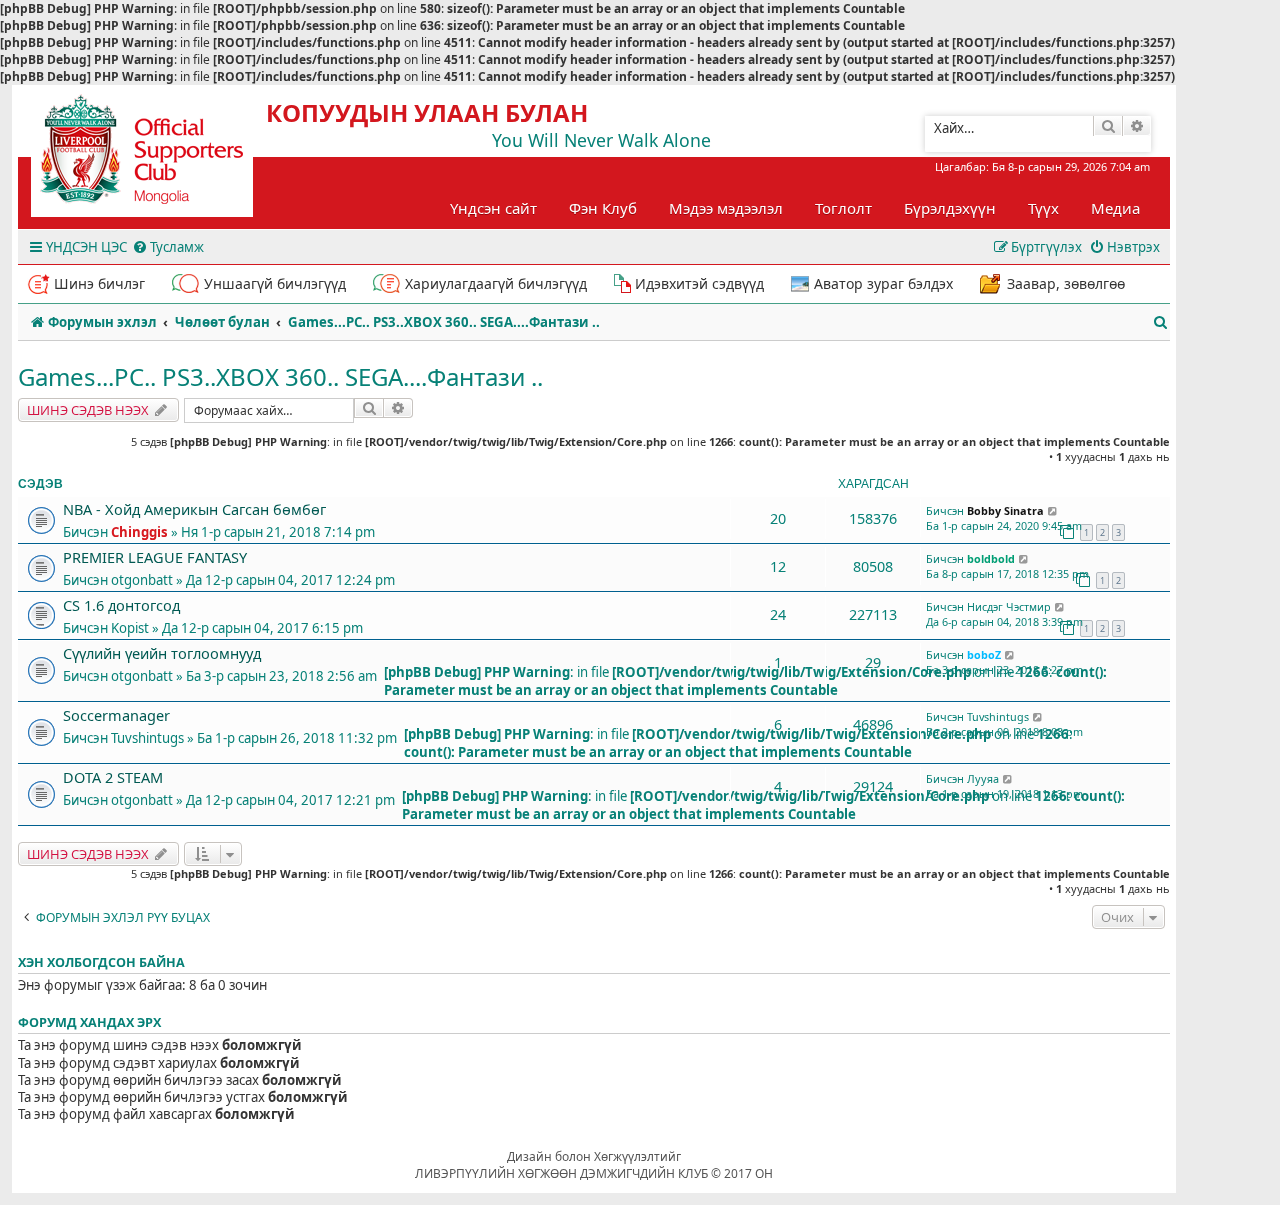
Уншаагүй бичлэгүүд (275, 283)
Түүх (1043, 208)
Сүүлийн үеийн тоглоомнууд (162, 653)
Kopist (130, 628)
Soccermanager (116, 715)
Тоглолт (843, 208)
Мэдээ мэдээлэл (726, 208)
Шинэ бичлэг (99, 283)
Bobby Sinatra (1005, 510)
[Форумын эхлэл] (160, 156)
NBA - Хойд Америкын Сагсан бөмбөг (194, 509)
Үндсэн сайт (493, 208)
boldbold (991, 558)
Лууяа (983, 778)
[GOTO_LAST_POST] (1053, 511)
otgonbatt (142, 580)
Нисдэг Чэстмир (1009, 606)
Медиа (1115, 208)
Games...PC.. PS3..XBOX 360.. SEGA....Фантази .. (280, 376)
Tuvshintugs (147, 738)
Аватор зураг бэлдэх (883, 283)
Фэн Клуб (603, 208)
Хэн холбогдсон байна (101, 962)
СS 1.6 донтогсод (121, 605)
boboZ (984, 654)
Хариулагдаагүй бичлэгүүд (496, 283)
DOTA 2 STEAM (113, 777)
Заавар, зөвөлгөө (1066, 283)
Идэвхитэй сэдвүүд (699, 283)
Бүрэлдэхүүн (950, 208)
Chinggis (139, 532)
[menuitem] (168, 247)
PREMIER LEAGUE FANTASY (155, 557)
